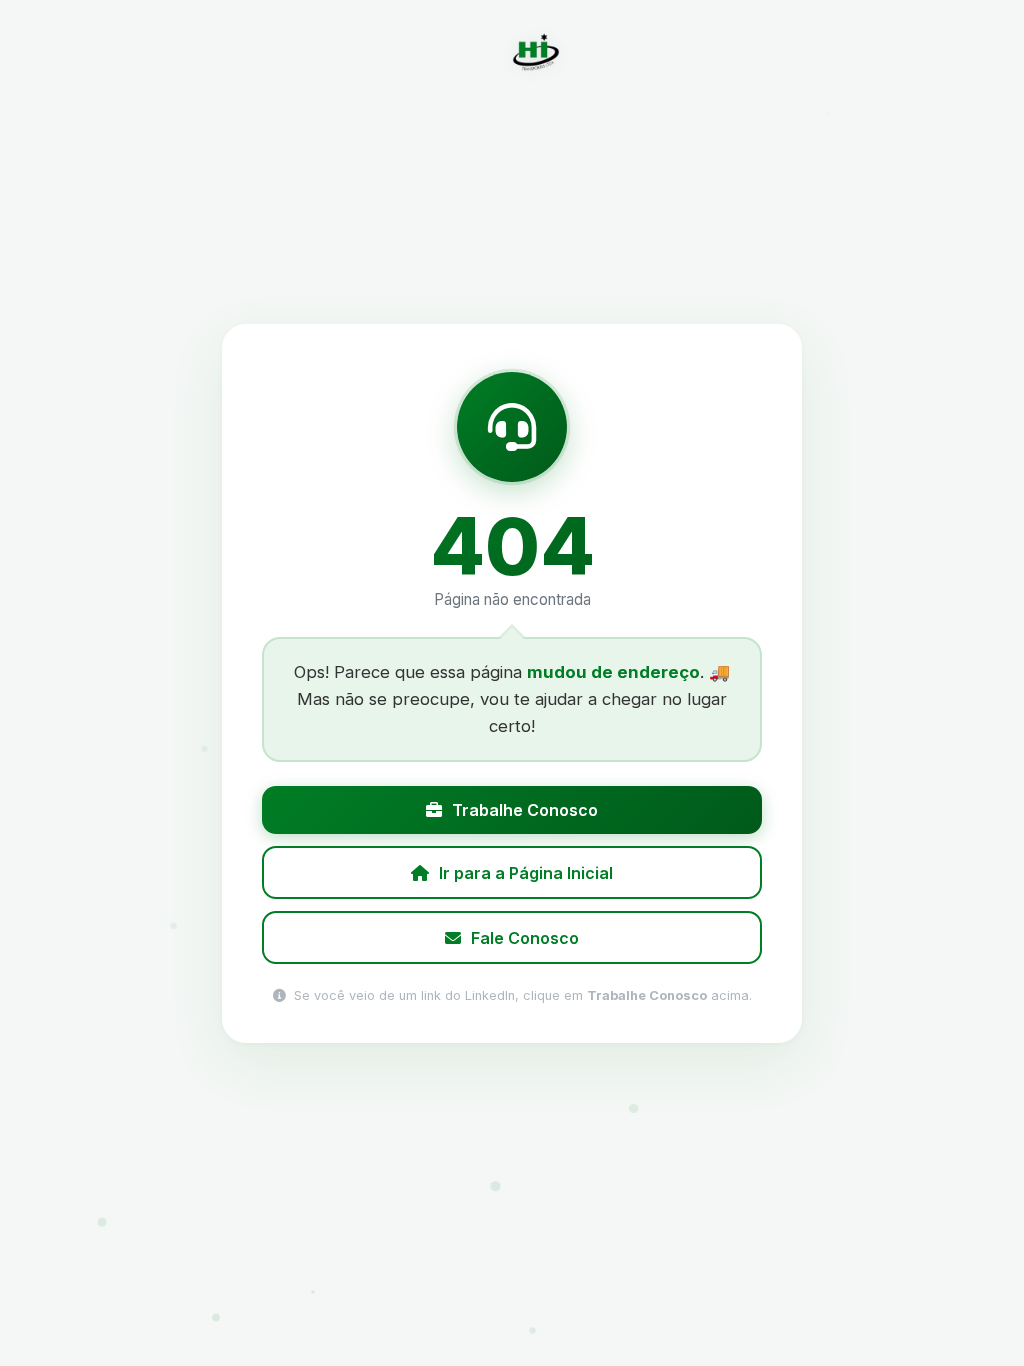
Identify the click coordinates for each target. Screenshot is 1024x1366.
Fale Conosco (525, 937)
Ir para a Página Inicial (526, 872)
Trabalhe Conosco (525, 810)
